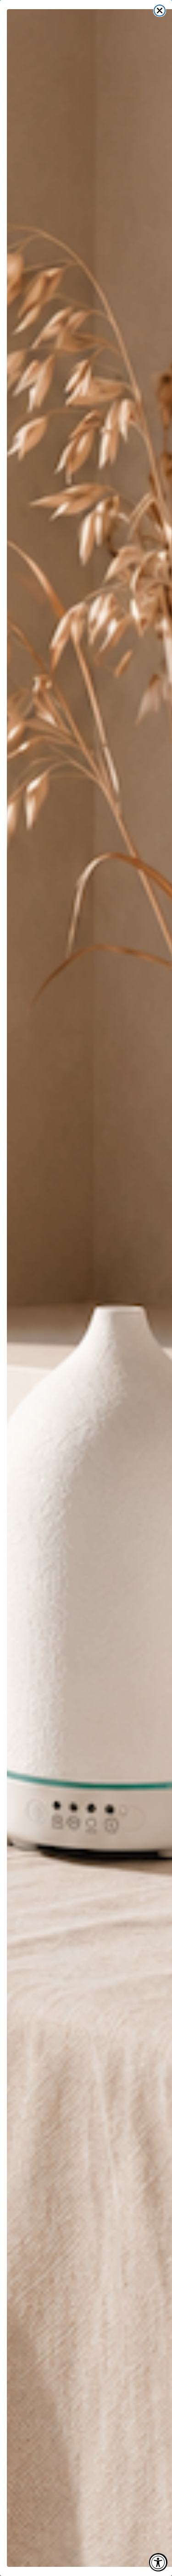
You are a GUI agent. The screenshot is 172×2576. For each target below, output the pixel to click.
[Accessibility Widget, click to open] (158, 2562)
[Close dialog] (160, 11)
